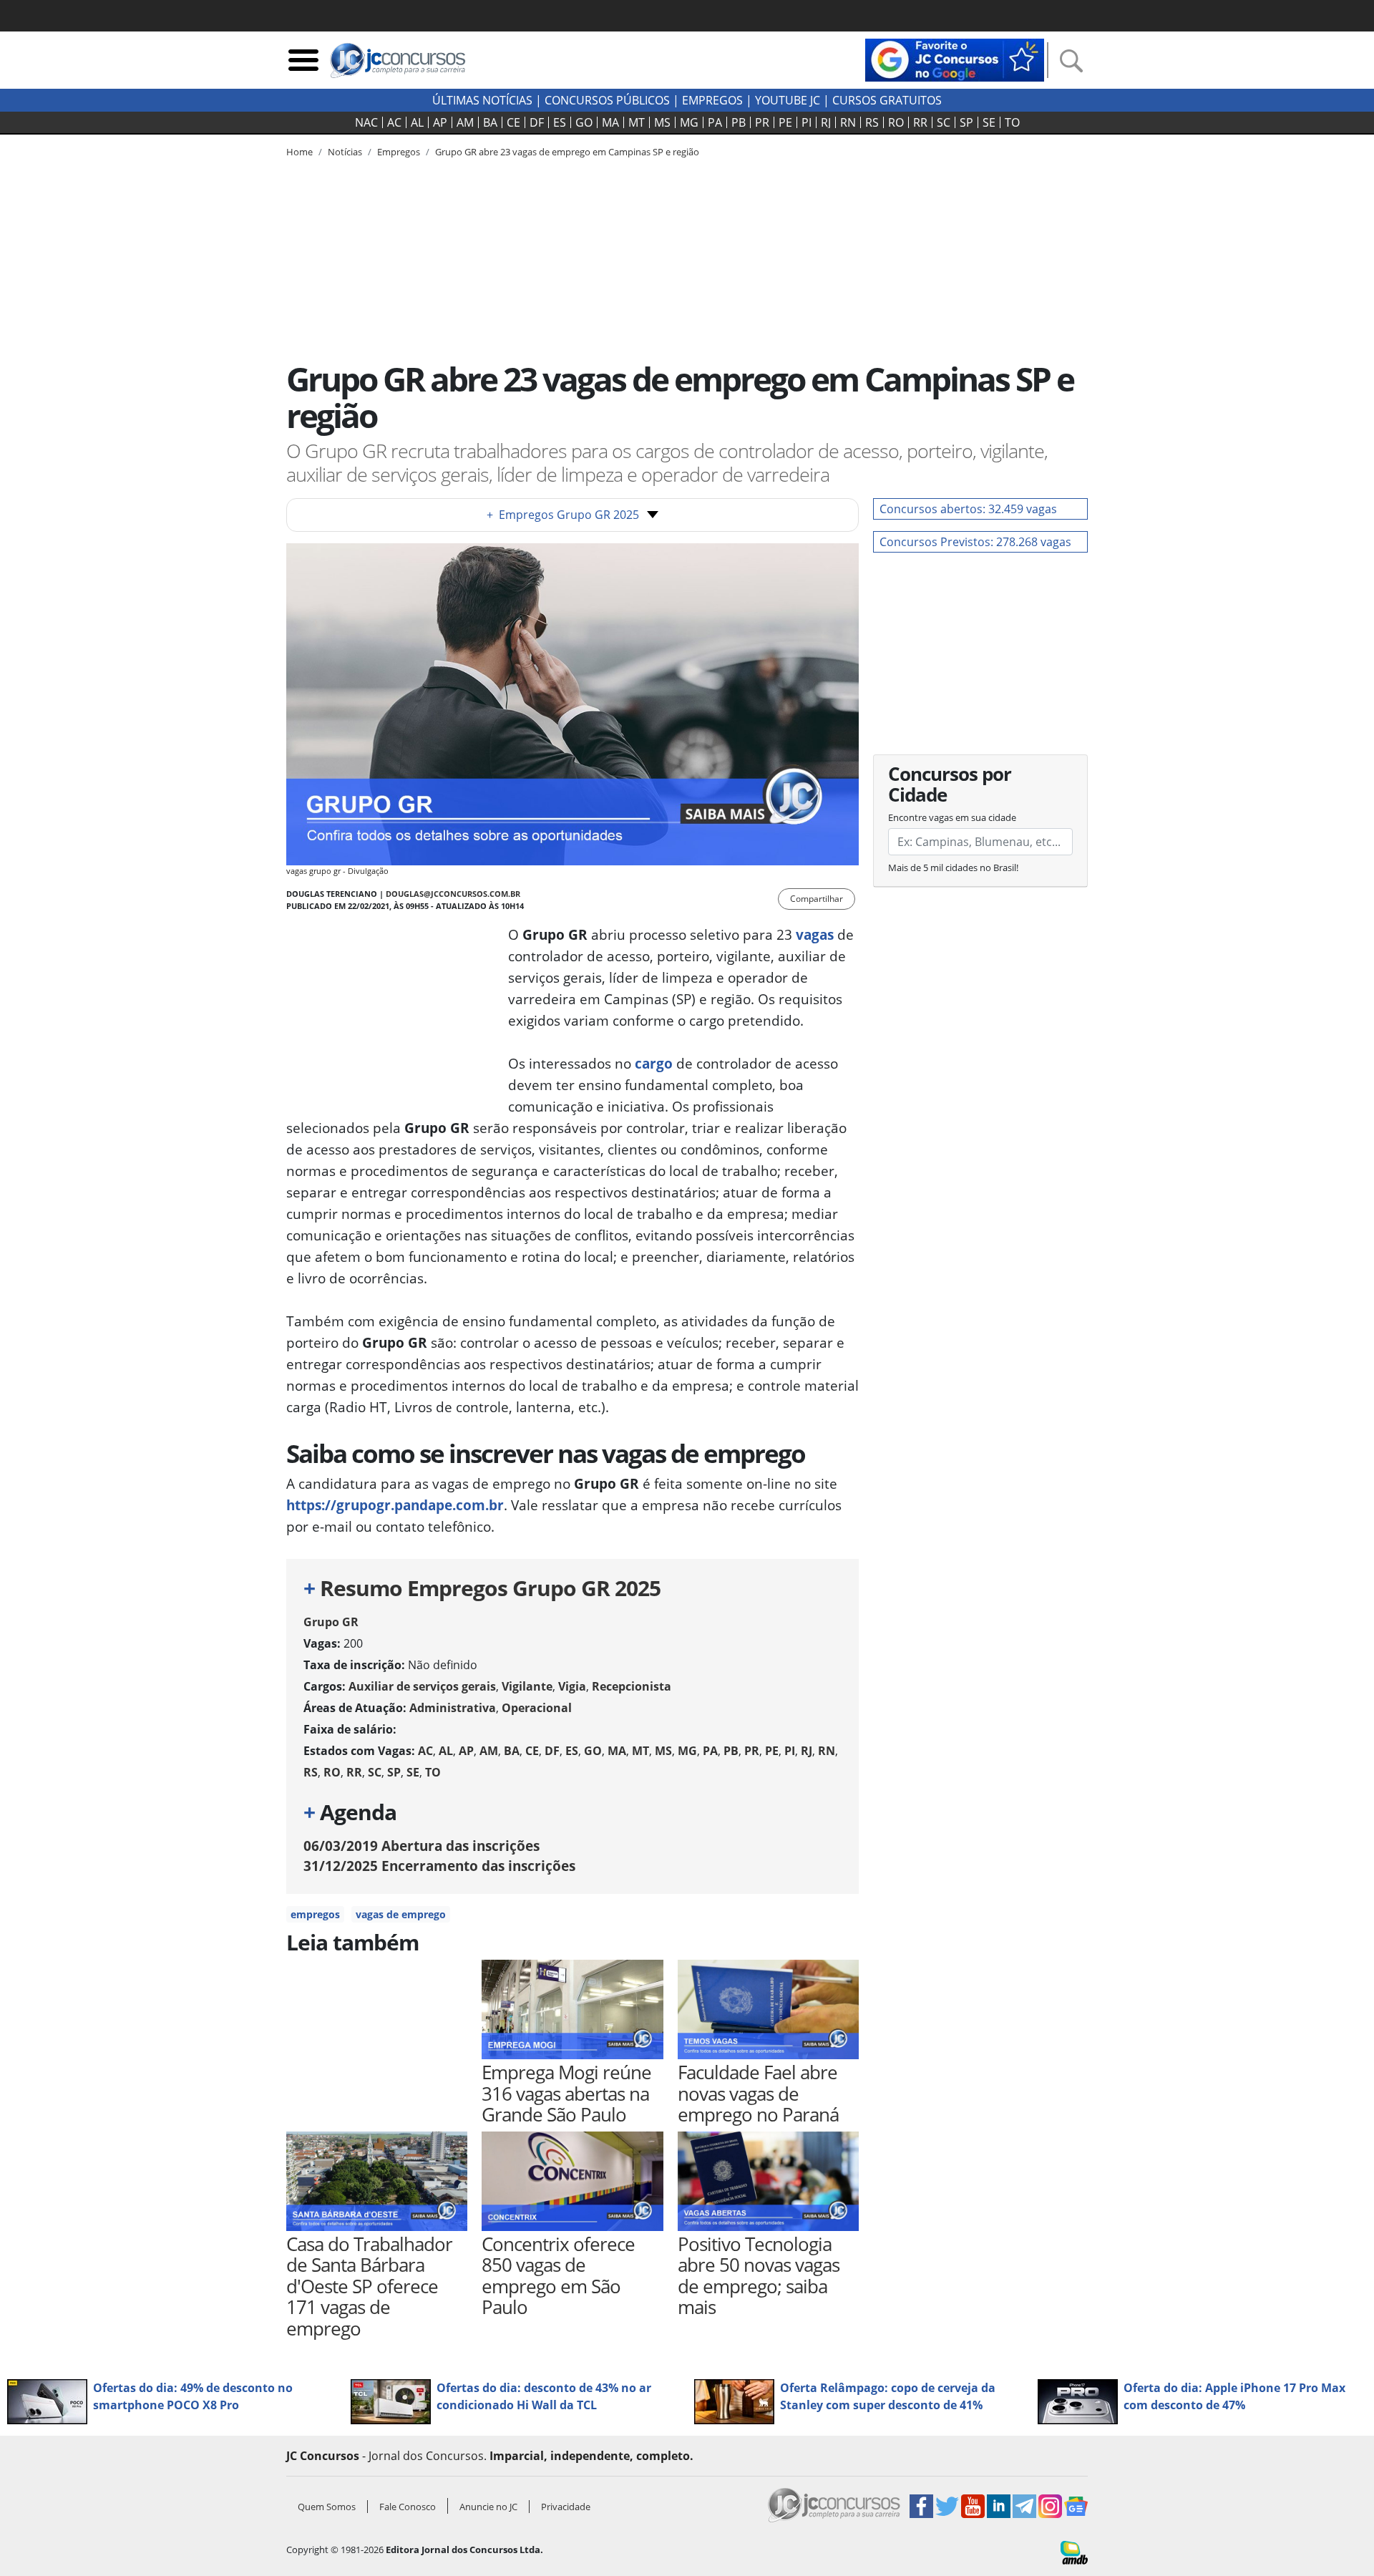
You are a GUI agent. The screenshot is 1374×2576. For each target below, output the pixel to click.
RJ (826, 122)
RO (896, 122)
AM (465, 122)
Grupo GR (331, 1622)
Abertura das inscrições (422, 1846)
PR (762, 122)
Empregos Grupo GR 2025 (563, 515)
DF (537, 122)
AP (440, 122)
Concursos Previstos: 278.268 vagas (975, 542)
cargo (654, 1063)
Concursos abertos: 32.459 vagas (968, 509)
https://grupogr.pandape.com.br (395, 1505)
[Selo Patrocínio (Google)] (955, 59)
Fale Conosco (408, 2507)
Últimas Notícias (482, 100)
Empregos (712, 100)
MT (637, 122)
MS (662, 122)
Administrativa (453, 1708)
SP (966, 122)
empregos (315, 1914)
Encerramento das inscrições (439, 1866)
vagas (815, 934)
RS (872, 122)
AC (394, 122)
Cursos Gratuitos (887, 100)
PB (739, 122)
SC (944, 122)
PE (785, 122)
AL (417, 122)
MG (689, 122)
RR (920, 122)
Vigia (572, 1686)
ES (560, 122)
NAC (366, 122)
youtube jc (788, 100)
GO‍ (584, 122)
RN (848, 122)
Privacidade (566, 2507)
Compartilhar (817, 899)
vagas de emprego (401, 1914)
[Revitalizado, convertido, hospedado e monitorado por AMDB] (1074, 2552)
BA (490, 122)
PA (715, 122)
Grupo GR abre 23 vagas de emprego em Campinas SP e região (567, 152)
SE (989, 122)
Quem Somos (327, 2507)
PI (807, 122)
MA (610, 122)
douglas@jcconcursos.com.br (453, 894)
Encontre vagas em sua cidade (952, 817)
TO (1012, 122)
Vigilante (527, 1686)
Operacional (537, 1708)
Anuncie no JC (488, 2507)
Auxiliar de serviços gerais (422, 1686)
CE (513, 122)
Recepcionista (632, 1686)
